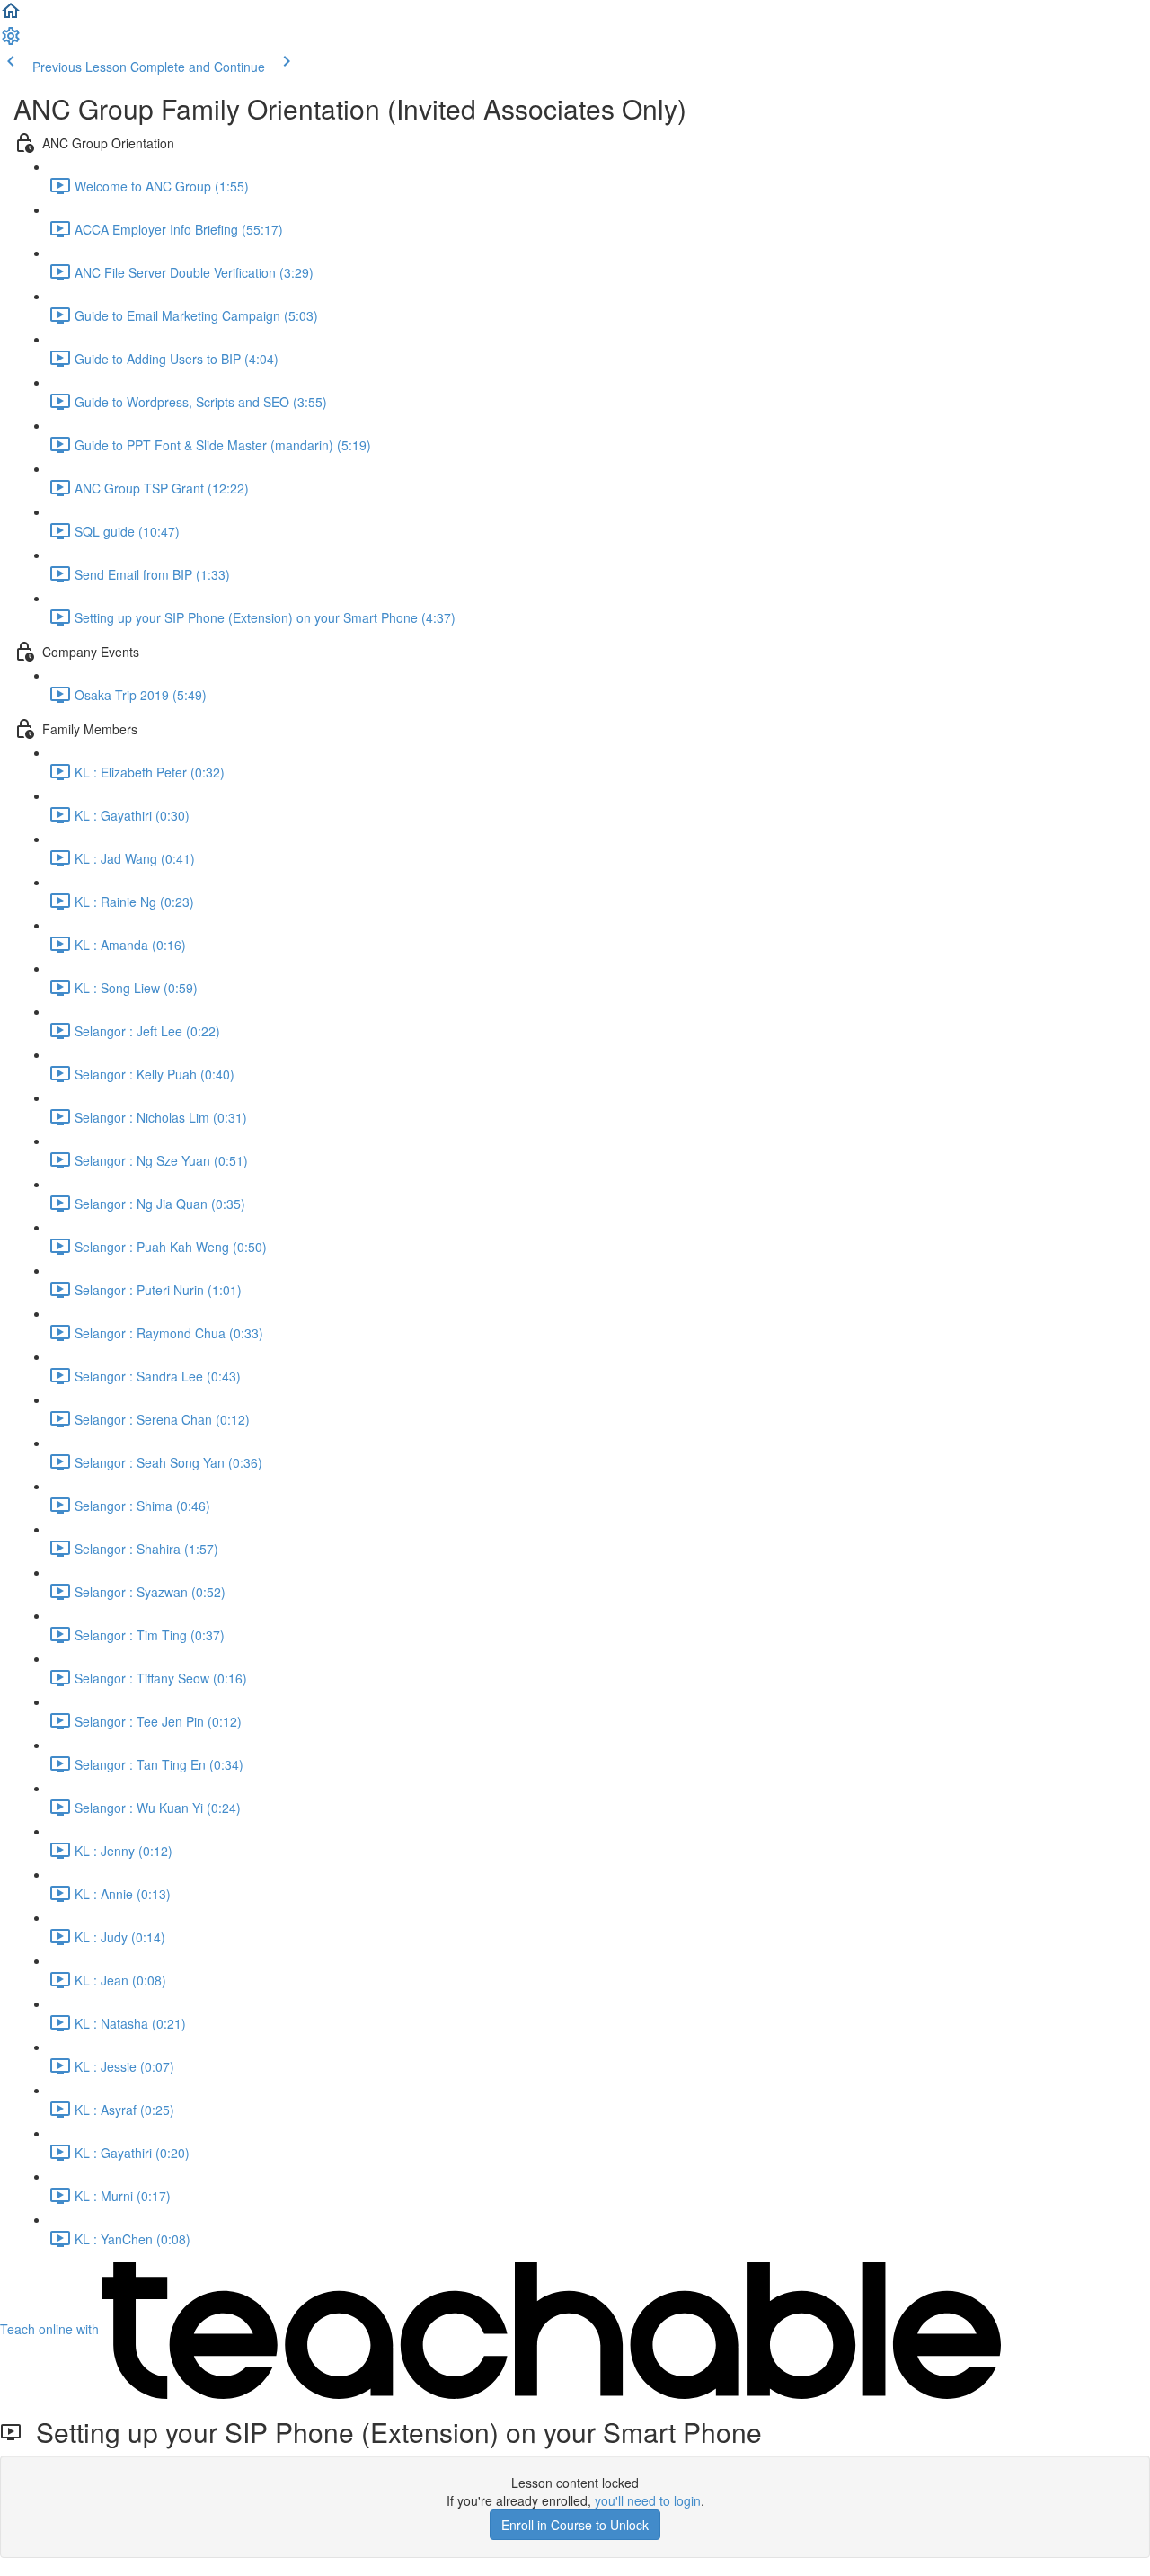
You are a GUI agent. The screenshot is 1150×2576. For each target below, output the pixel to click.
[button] (11, 16)
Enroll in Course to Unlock (575, 2525)
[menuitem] (11, 41)
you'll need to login (648, 2500)
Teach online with (51, 2329)
